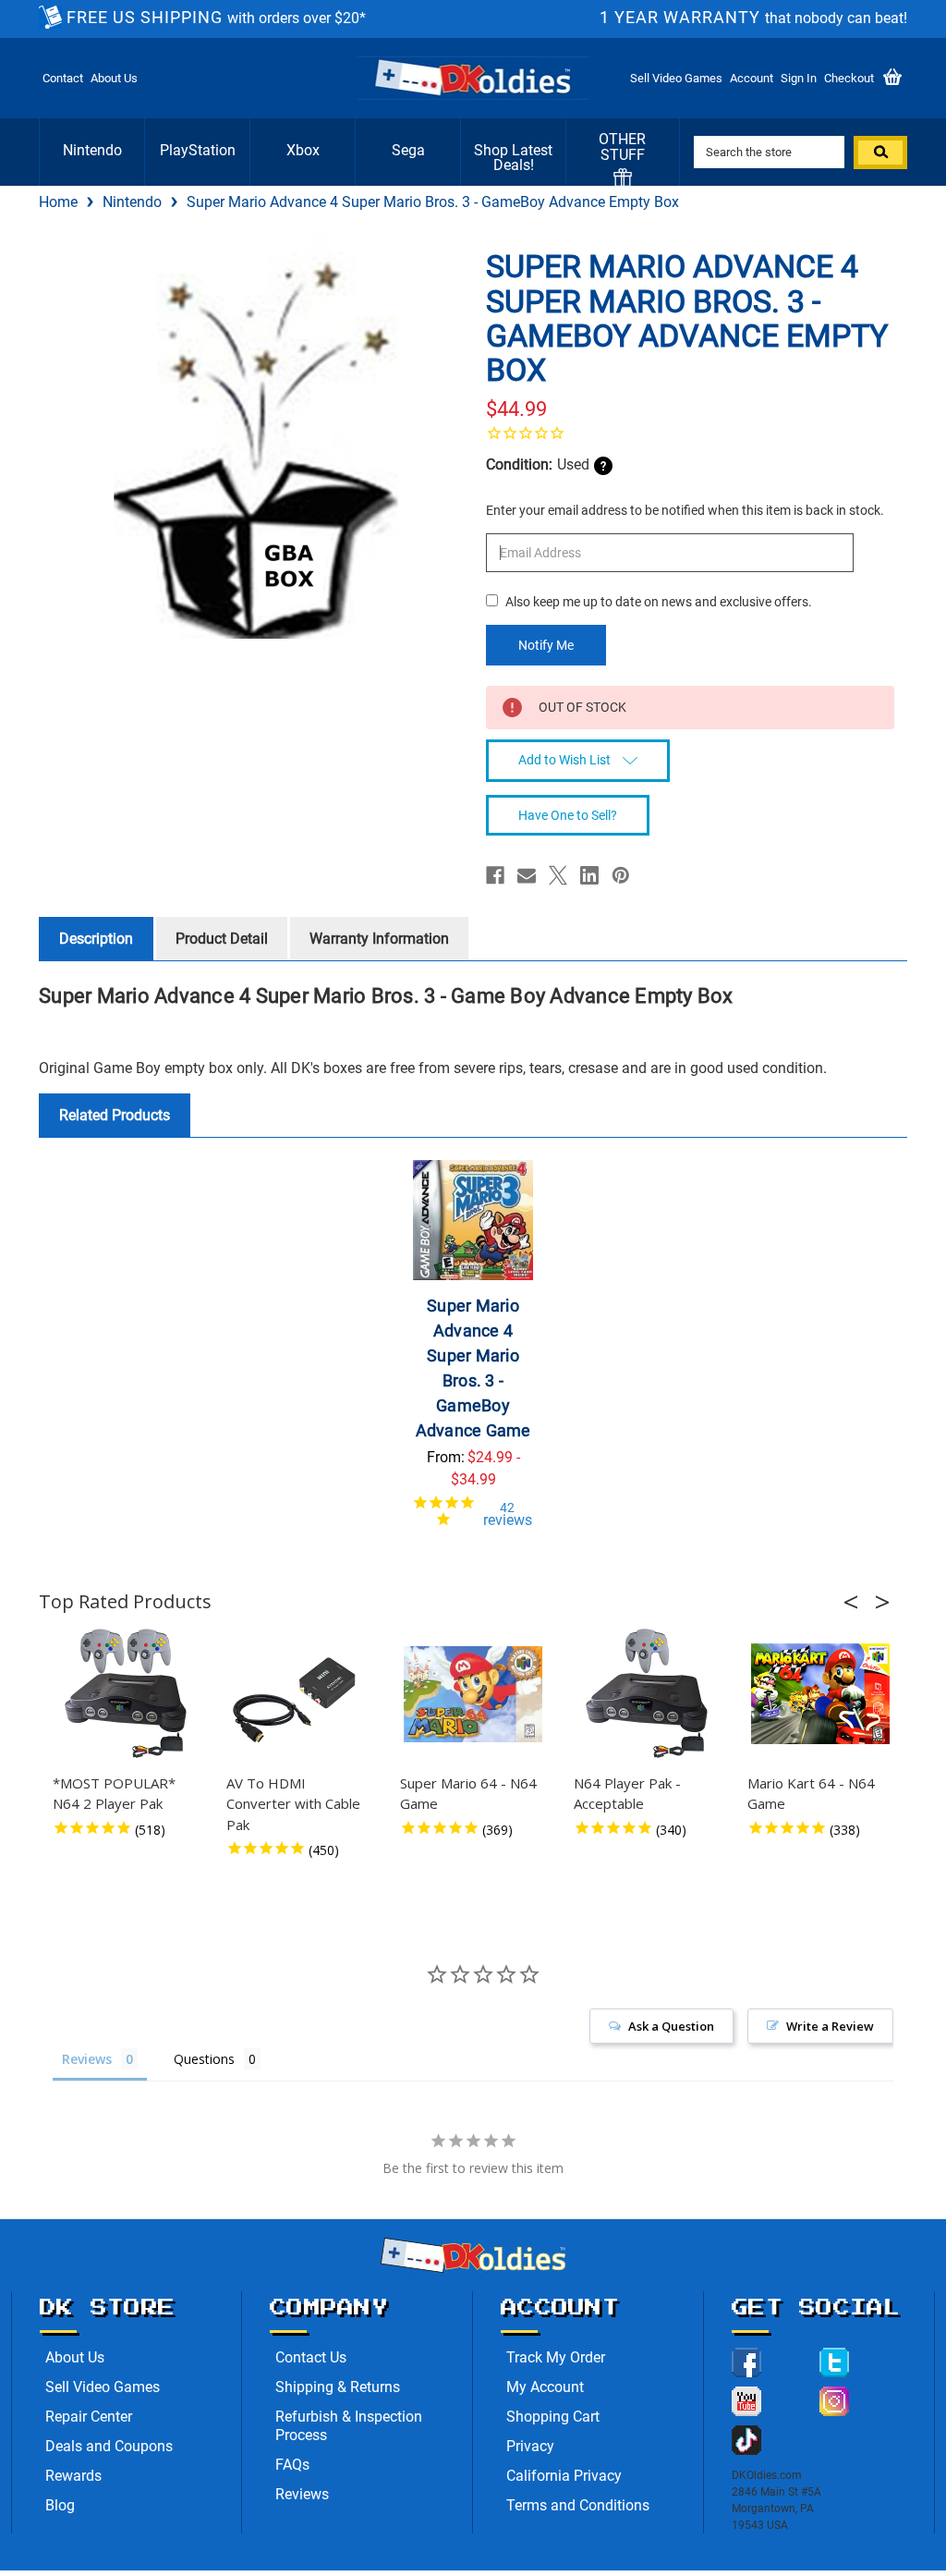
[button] (856, 1602)
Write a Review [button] (830, 2026)
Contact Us (311, 2357)
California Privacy (564, 2476)
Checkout (849, 78)
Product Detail (222, 939)
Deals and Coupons (109, 2446)
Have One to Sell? (568, 815)
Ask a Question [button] (671, 2026)
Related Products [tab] (115, 1115)
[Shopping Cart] (892, 78)
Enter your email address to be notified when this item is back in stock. (685, 510)
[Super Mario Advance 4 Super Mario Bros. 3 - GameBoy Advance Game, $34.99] (473, 1220)
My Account (545, 2387)
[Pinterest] (621, 875)
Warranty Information (379, 939)
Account (752, 78)
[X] (558, 875)
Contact (63, 78)
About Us (114, 78)
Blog (60, 2505)
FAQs (292, 2465)
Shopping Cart (553, 2417)
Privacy (530, 2446)
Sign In (799, 78)
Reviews (302, 2494)
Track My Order (556, 2357)
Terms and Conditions (578, 2505)
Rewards (73, 2476)
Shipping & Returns (338, 2387)
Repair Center (89, 2417)
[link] (690, 433)
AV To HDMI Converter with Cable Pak (293, 1804)
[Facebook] (495, 875)
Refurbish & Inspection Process (349, 2426)
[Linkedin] (589, 875)
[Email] (527, 875)
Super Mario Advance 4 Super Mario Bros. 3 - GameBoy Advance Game (473, 1368)
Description (96, 939)
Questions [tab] (204, 2059)
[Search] (880, 153)
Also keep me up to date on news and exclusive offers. (659, 602)
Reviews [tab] (87, 2059)
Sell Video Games (676, 78)
